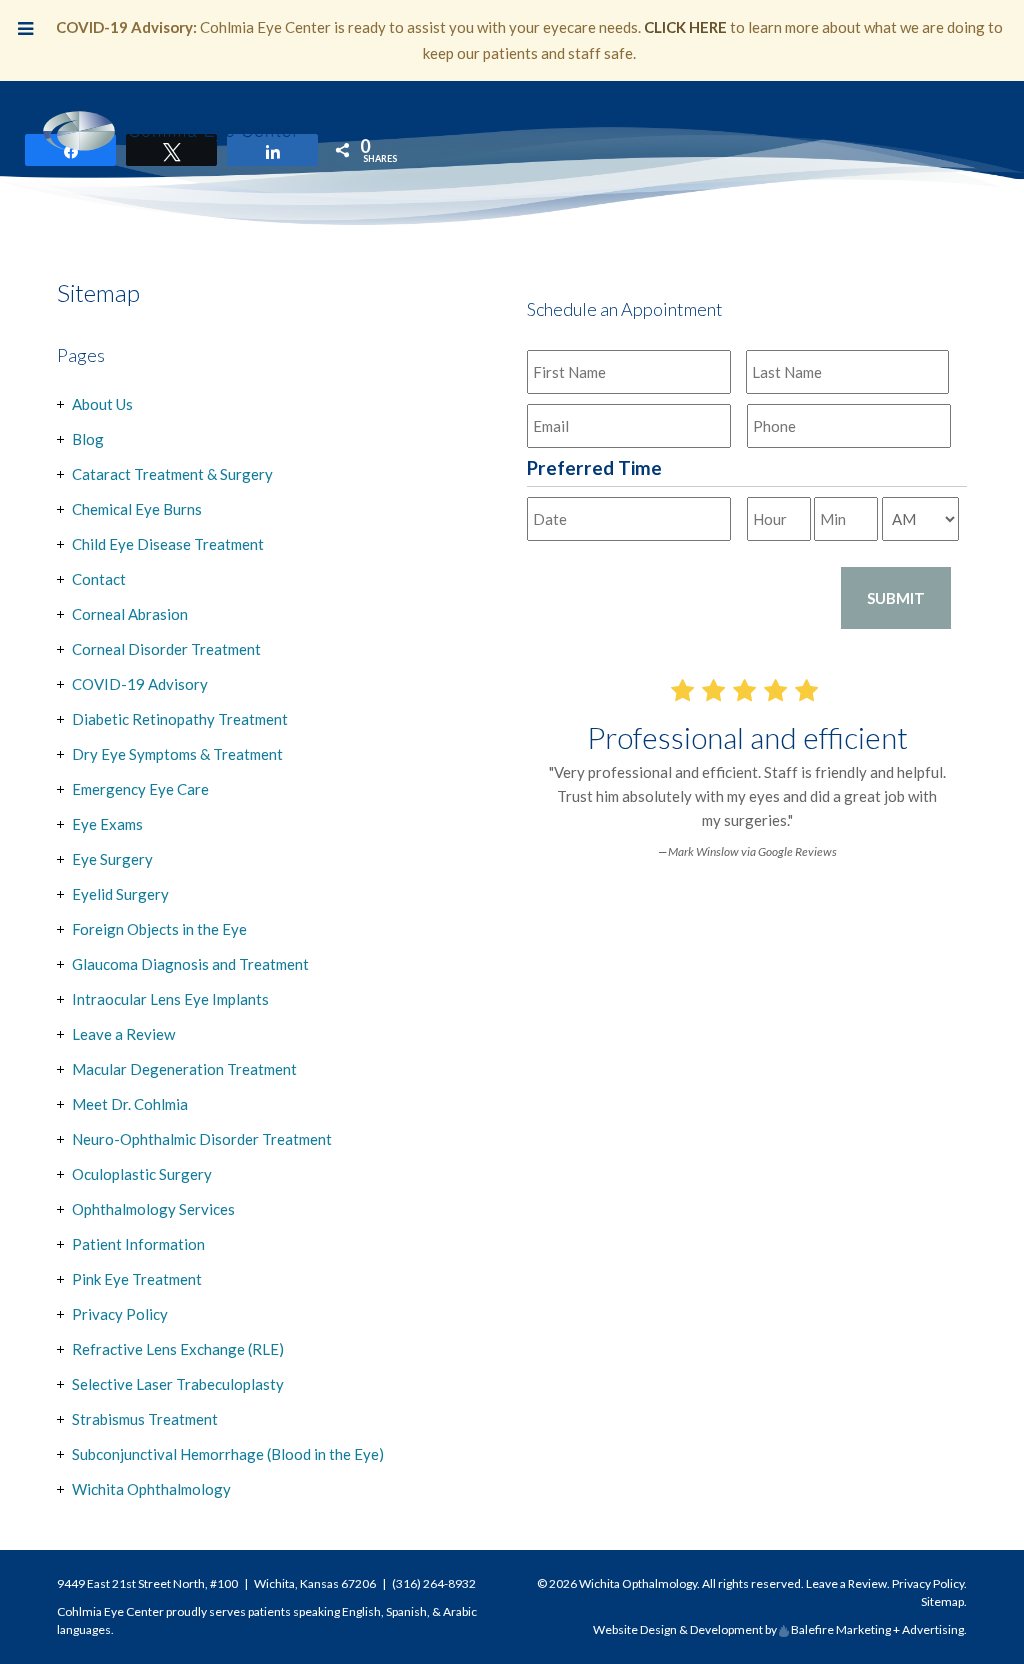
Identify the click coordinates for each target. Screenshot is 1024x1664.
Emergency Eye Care (140, 789)
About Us (102, 404)
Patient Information (138, 1244)
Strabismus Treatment (145, 1419)
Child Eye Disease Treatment (168, 544)
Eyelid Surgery (120, 894)
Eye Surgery (112, 859)
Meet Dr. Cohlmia (130, 1104)
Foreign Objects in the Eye (159, 929)
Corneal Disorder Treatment (166, 649)
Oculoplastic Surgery (142, 1174)
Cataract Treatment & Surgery (172, 474)
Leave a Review (123, 1034)
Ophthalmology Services (153, 1209)
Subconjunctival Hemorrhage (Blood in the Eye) (228, 1454)
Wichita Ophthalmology (151, 1489)
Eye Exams (107, 824)
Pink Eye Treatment (137, 1279)
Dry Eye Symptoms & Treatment (177, 754)
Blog (88, 439)
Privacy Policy (120, 1314)
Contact (99, 579)
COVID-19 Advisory (140, 684)
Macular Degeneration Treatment (184, 1069)
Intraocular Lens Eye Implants (170, 999)
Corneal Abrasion (130, 614)
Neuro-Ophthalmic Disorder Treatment (202, 1139)
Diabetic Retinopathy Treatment (180, 719)
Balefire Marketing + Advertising (876, 1629)
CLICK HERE (685, 27)
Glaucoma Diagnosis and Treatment (190, 964)
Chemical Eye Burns (137, 509)
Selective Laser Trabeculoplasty (178, 1384)
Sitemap (942, 1601)
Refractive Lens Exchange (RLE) (178, 1349)
